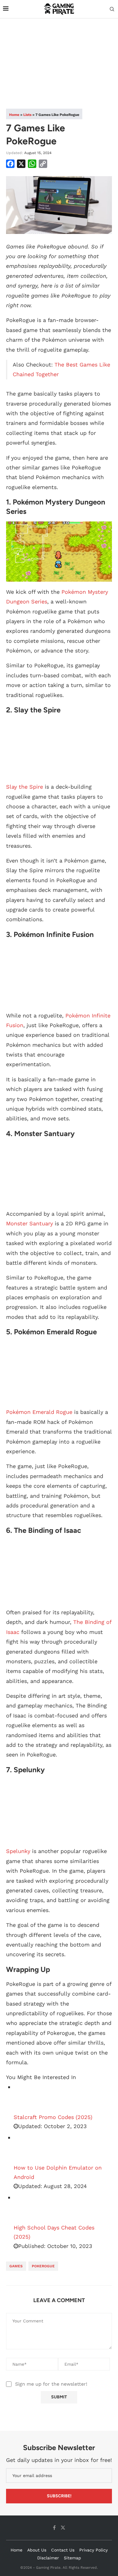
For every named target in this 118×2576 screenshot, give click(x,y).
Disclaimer (48, 2558)
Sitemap (72, 2558)
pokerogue (43, 2266)
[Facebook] (54, 2528)
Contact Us (63, 2550)
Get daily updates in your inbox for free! (59, 2460)
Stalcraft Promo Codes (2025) (53, 2117)
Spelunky (18, 1851)
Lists (27, 115)
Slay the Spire (25, 787)
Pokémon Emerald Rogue (39, 1412)
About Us (37, 2550)
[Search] (112, 9)
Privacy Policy (93, 2550)
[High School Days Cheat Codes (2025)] (29, 2208)
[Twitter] (63, 2528)
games (16, 2266)
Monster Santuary (29, 1223)
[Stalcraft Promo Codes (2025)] (29, 2098)
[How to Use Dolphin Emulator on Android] (29, 2148)
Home (14, 115)
